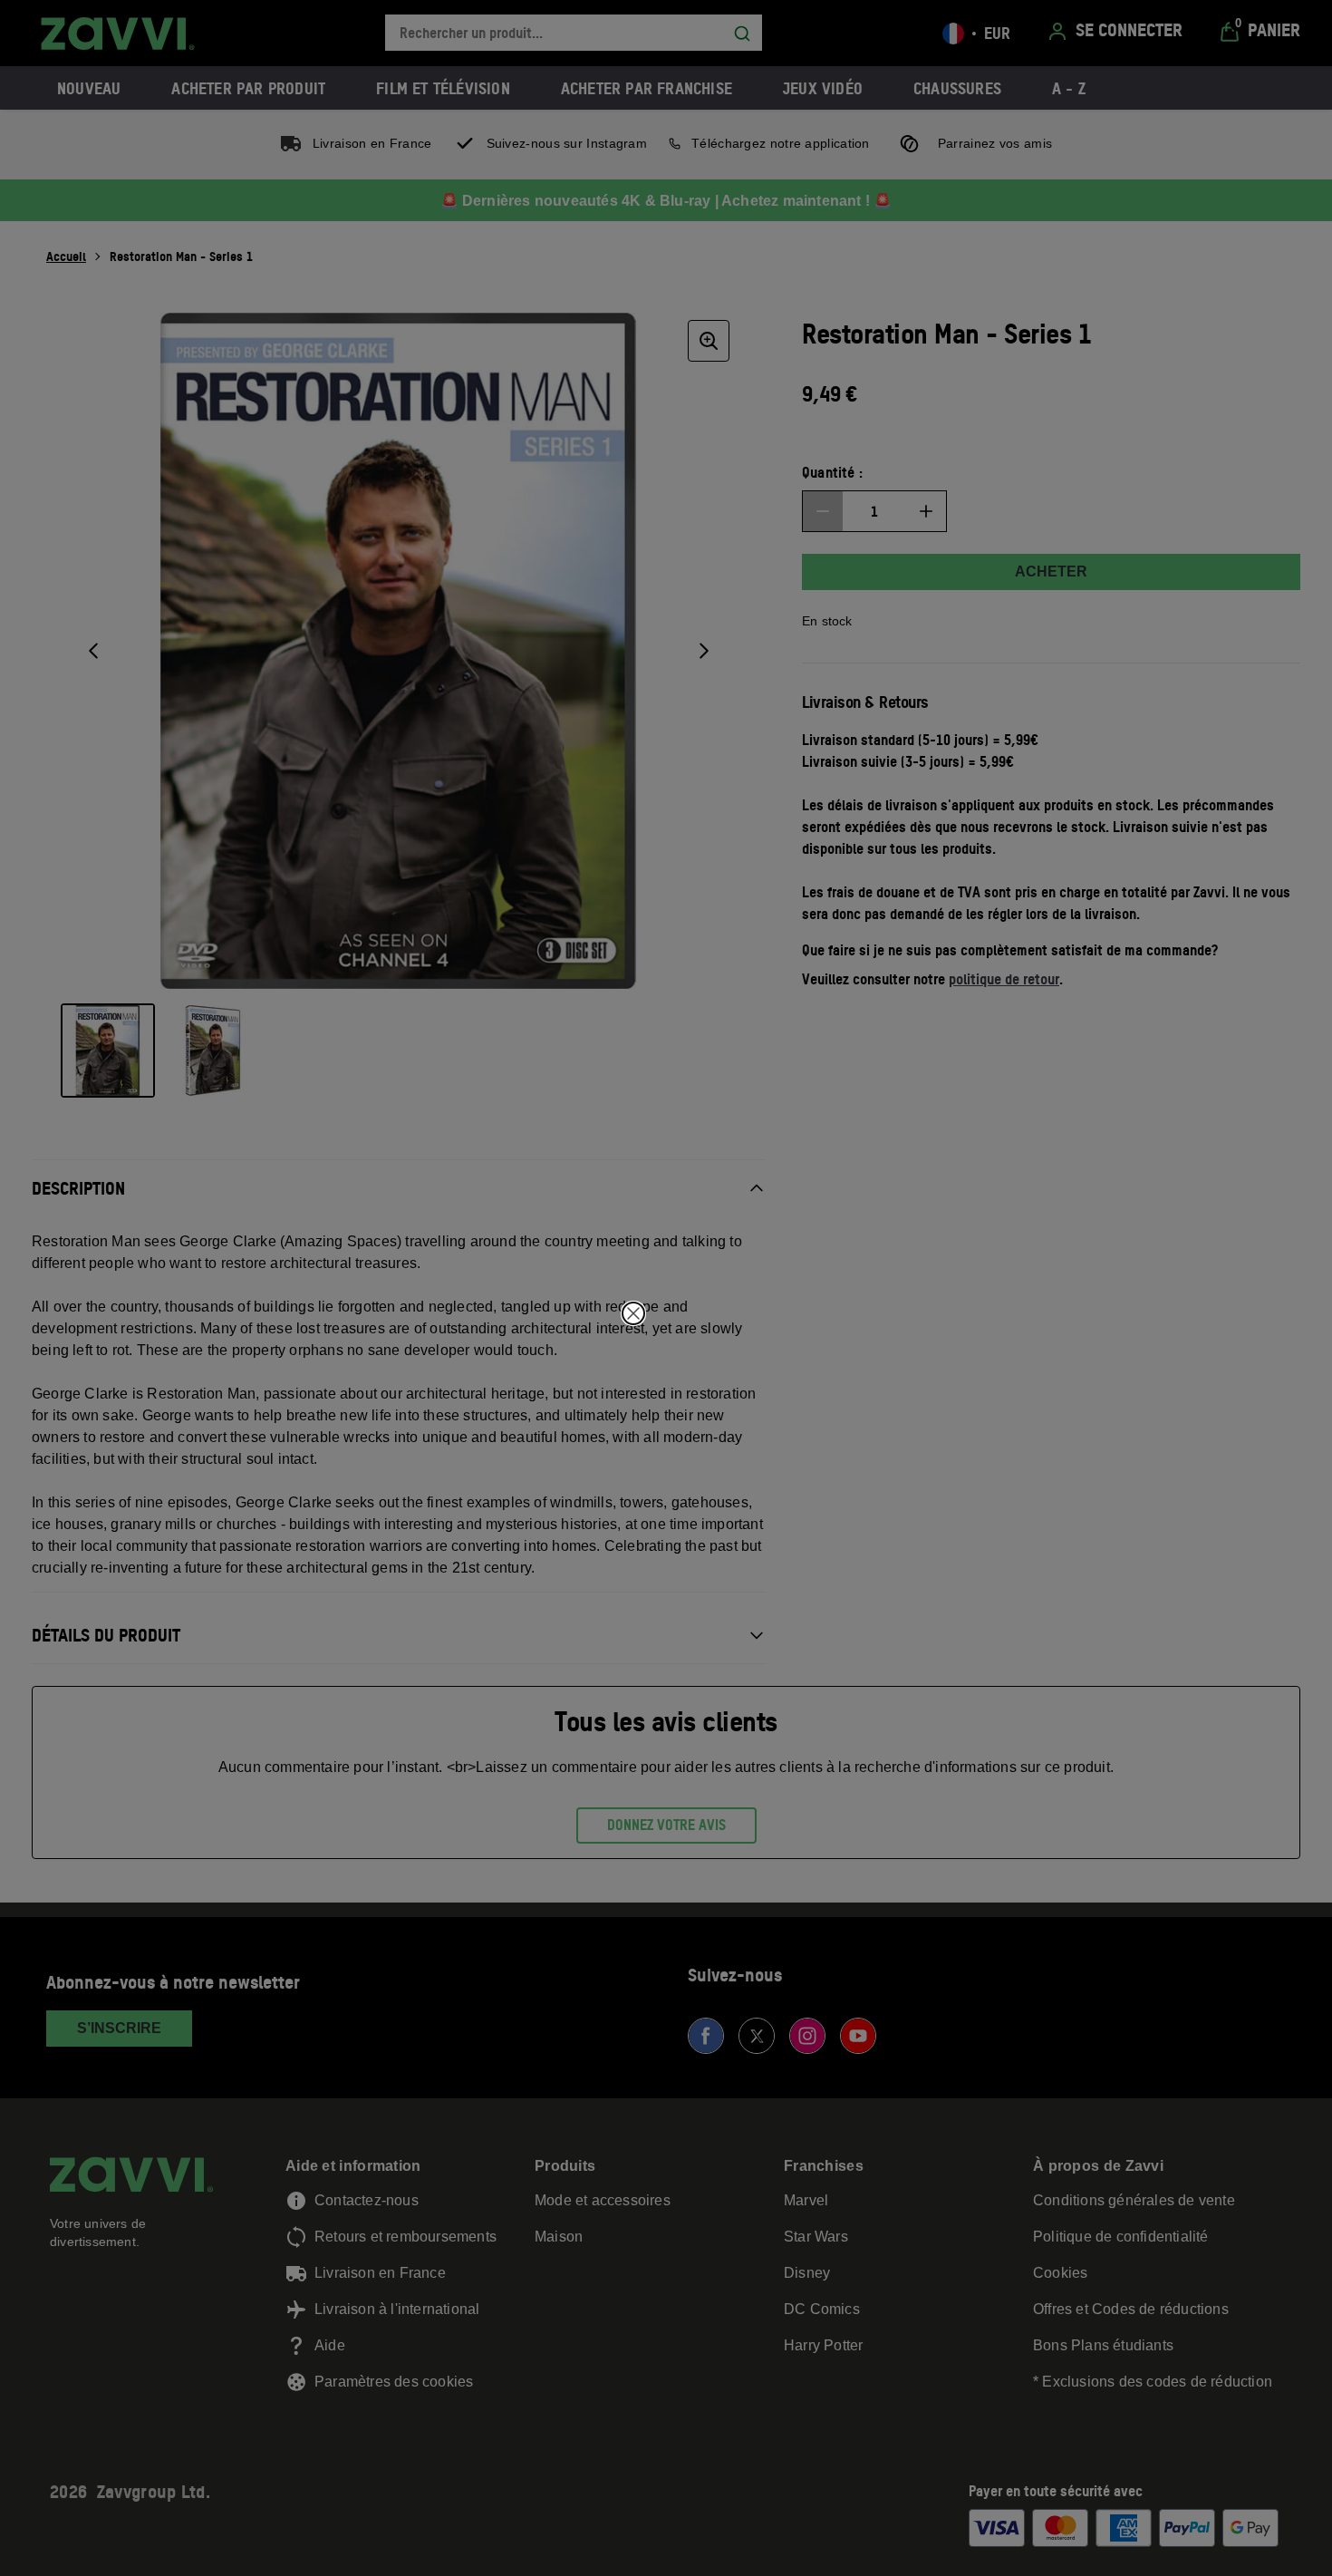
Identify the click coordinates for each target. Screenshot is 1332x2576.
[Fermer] (633, 1313)
